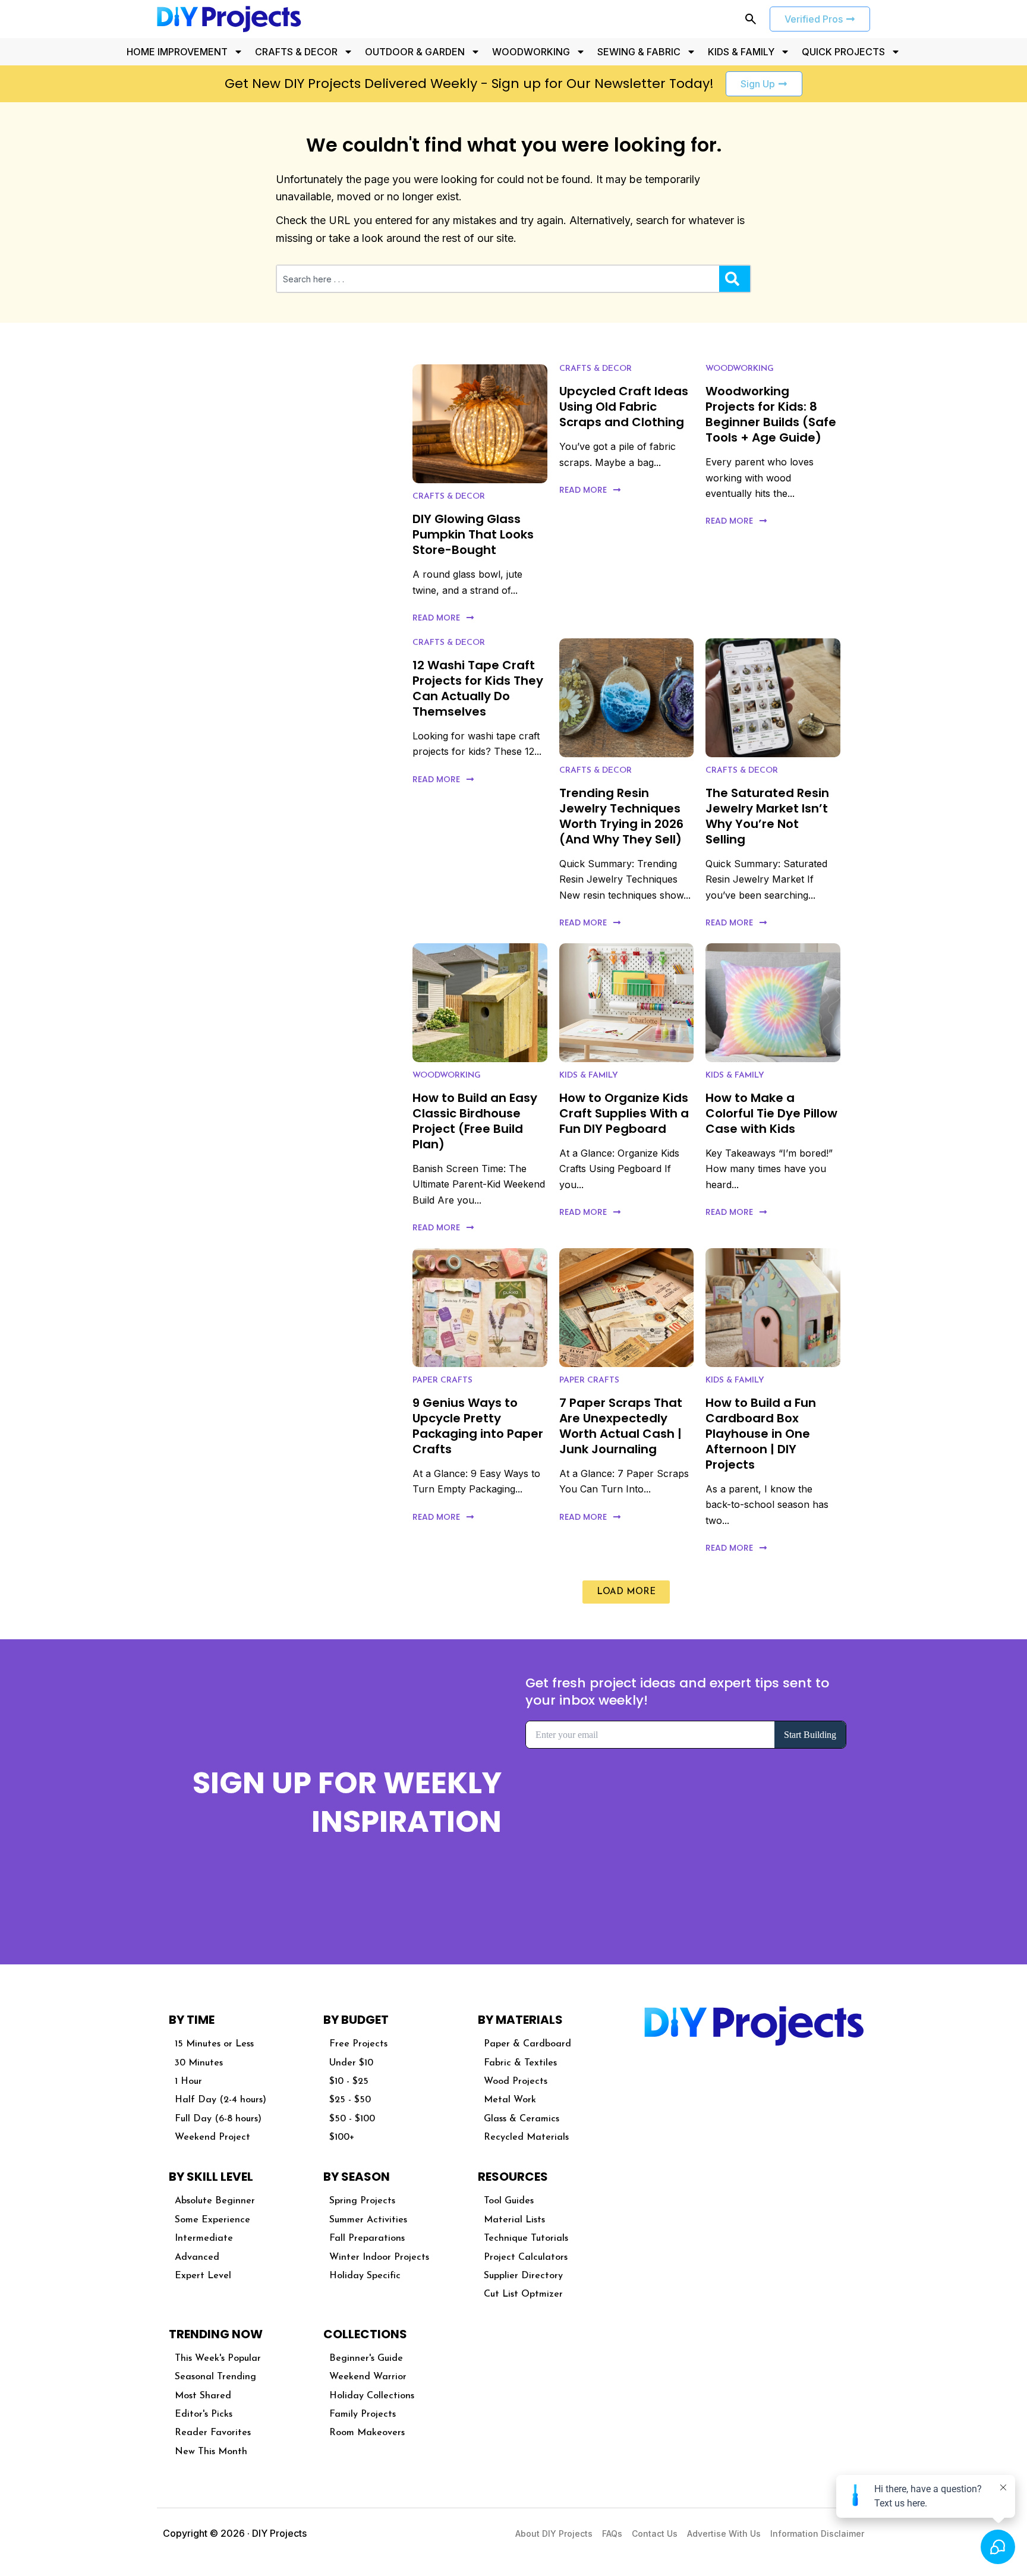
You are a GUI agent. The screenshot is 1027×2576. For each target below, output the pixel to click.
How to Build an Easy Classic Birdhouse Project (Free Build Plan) (475, 1121)
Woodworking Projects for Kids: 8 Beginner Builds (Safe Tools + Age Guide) (771, 414)
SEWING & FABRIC (639, 52)
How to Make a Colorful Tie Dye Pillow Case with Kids (771, 1113)
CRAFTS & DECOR (296, 52)
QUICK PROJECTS (843, 52)
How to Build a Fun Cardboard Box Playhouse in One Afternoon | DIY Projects (761, 1434)
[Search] (735, 279)
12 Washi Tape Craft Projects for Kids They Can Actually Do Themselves (478, 688)
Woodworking (740, 369)
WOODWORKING (531, 52)
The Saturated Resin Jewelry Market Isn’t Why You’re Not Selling (767, 816)
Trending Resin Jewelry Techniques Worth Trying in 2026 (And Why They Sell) (621, 816)
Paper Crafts (442, 1380)
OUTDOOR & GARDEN (415, 52)
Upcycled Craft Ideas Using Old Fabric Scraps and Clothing (624, 407)
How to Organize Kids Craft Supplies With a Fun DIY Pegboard (624, 1113)
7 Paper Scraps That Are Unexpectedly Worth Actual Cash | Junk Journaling (621, 1426)
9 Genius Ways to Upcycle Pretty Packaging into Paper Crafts (478, 1426)
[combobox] (498, 279)
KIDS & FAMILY (741, 52)
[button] (626, 1592)
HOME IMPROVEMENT (177, 52)
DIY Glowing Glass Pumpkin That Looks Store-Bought (473, 534)
